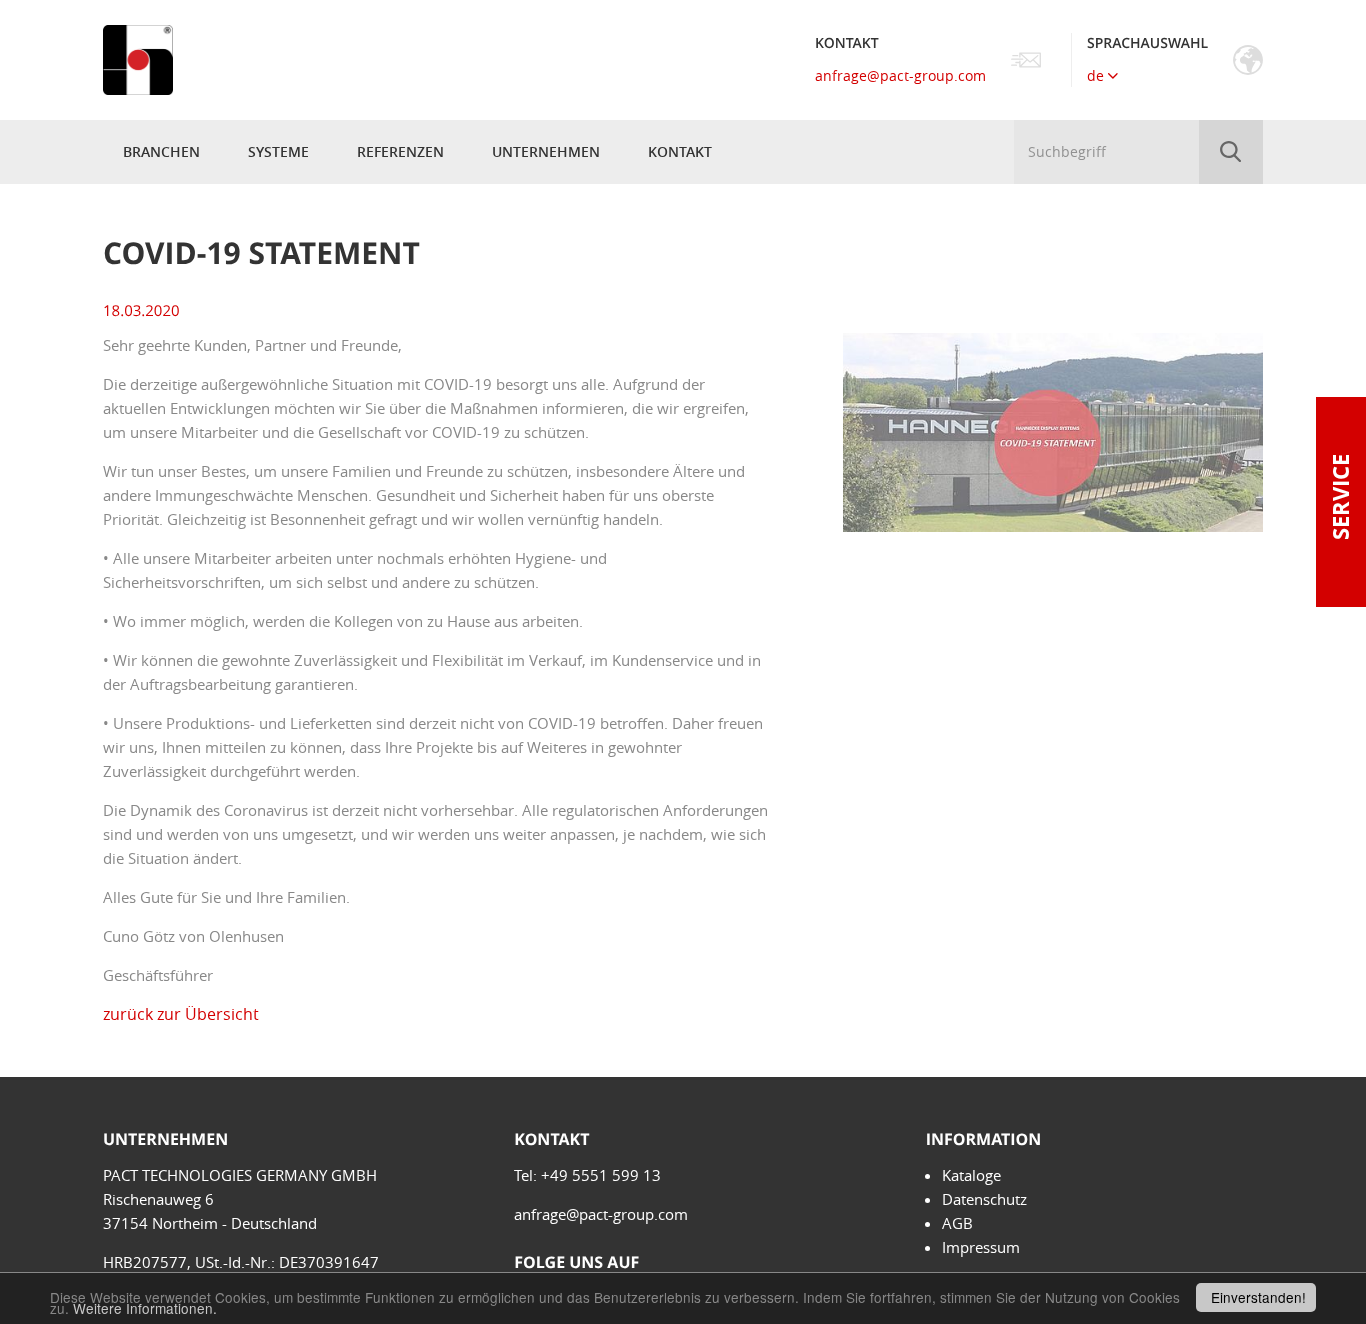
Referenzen (400, 151)
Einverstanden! (1258, 1297)
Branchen (161, 151)
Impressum (981, 1247)
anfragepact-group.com (900, 75)
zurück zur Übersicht (181, 1014)
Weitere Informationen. (145, 1308)
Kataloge (971, 1175)
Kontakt (680, 151)
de (1097, 75)
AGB (957, 1223)
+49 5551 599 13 (601, 1175)
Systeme (278, 151)
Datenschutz (984, 1199)
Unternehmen (546, 151)
